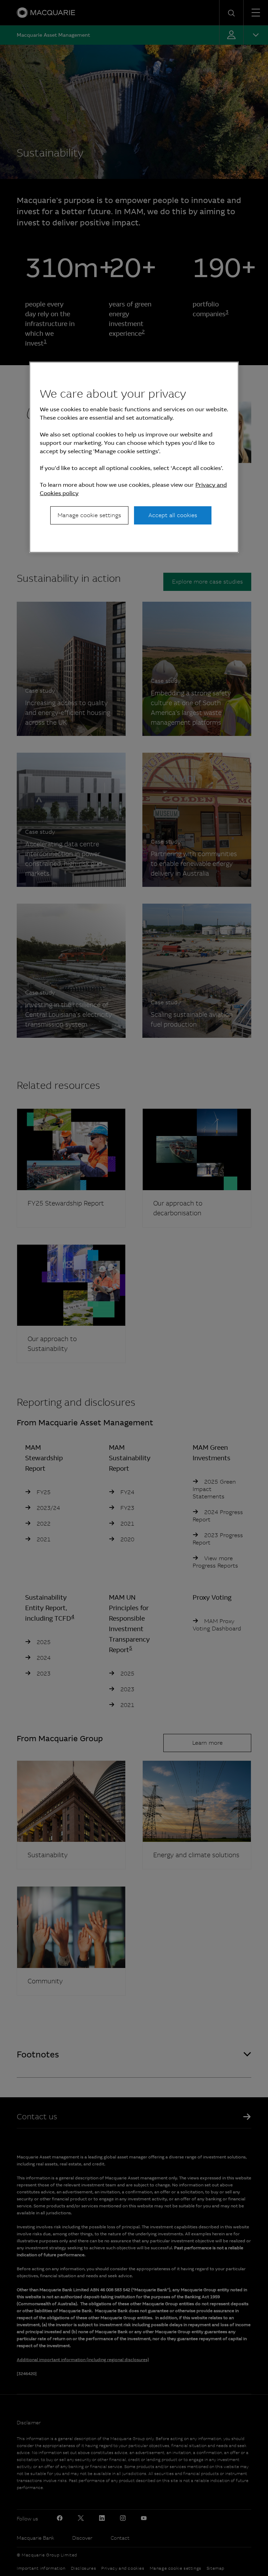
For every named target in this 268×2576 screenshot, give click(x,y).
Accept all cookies (173, 515)
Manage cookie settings (89, 515)
